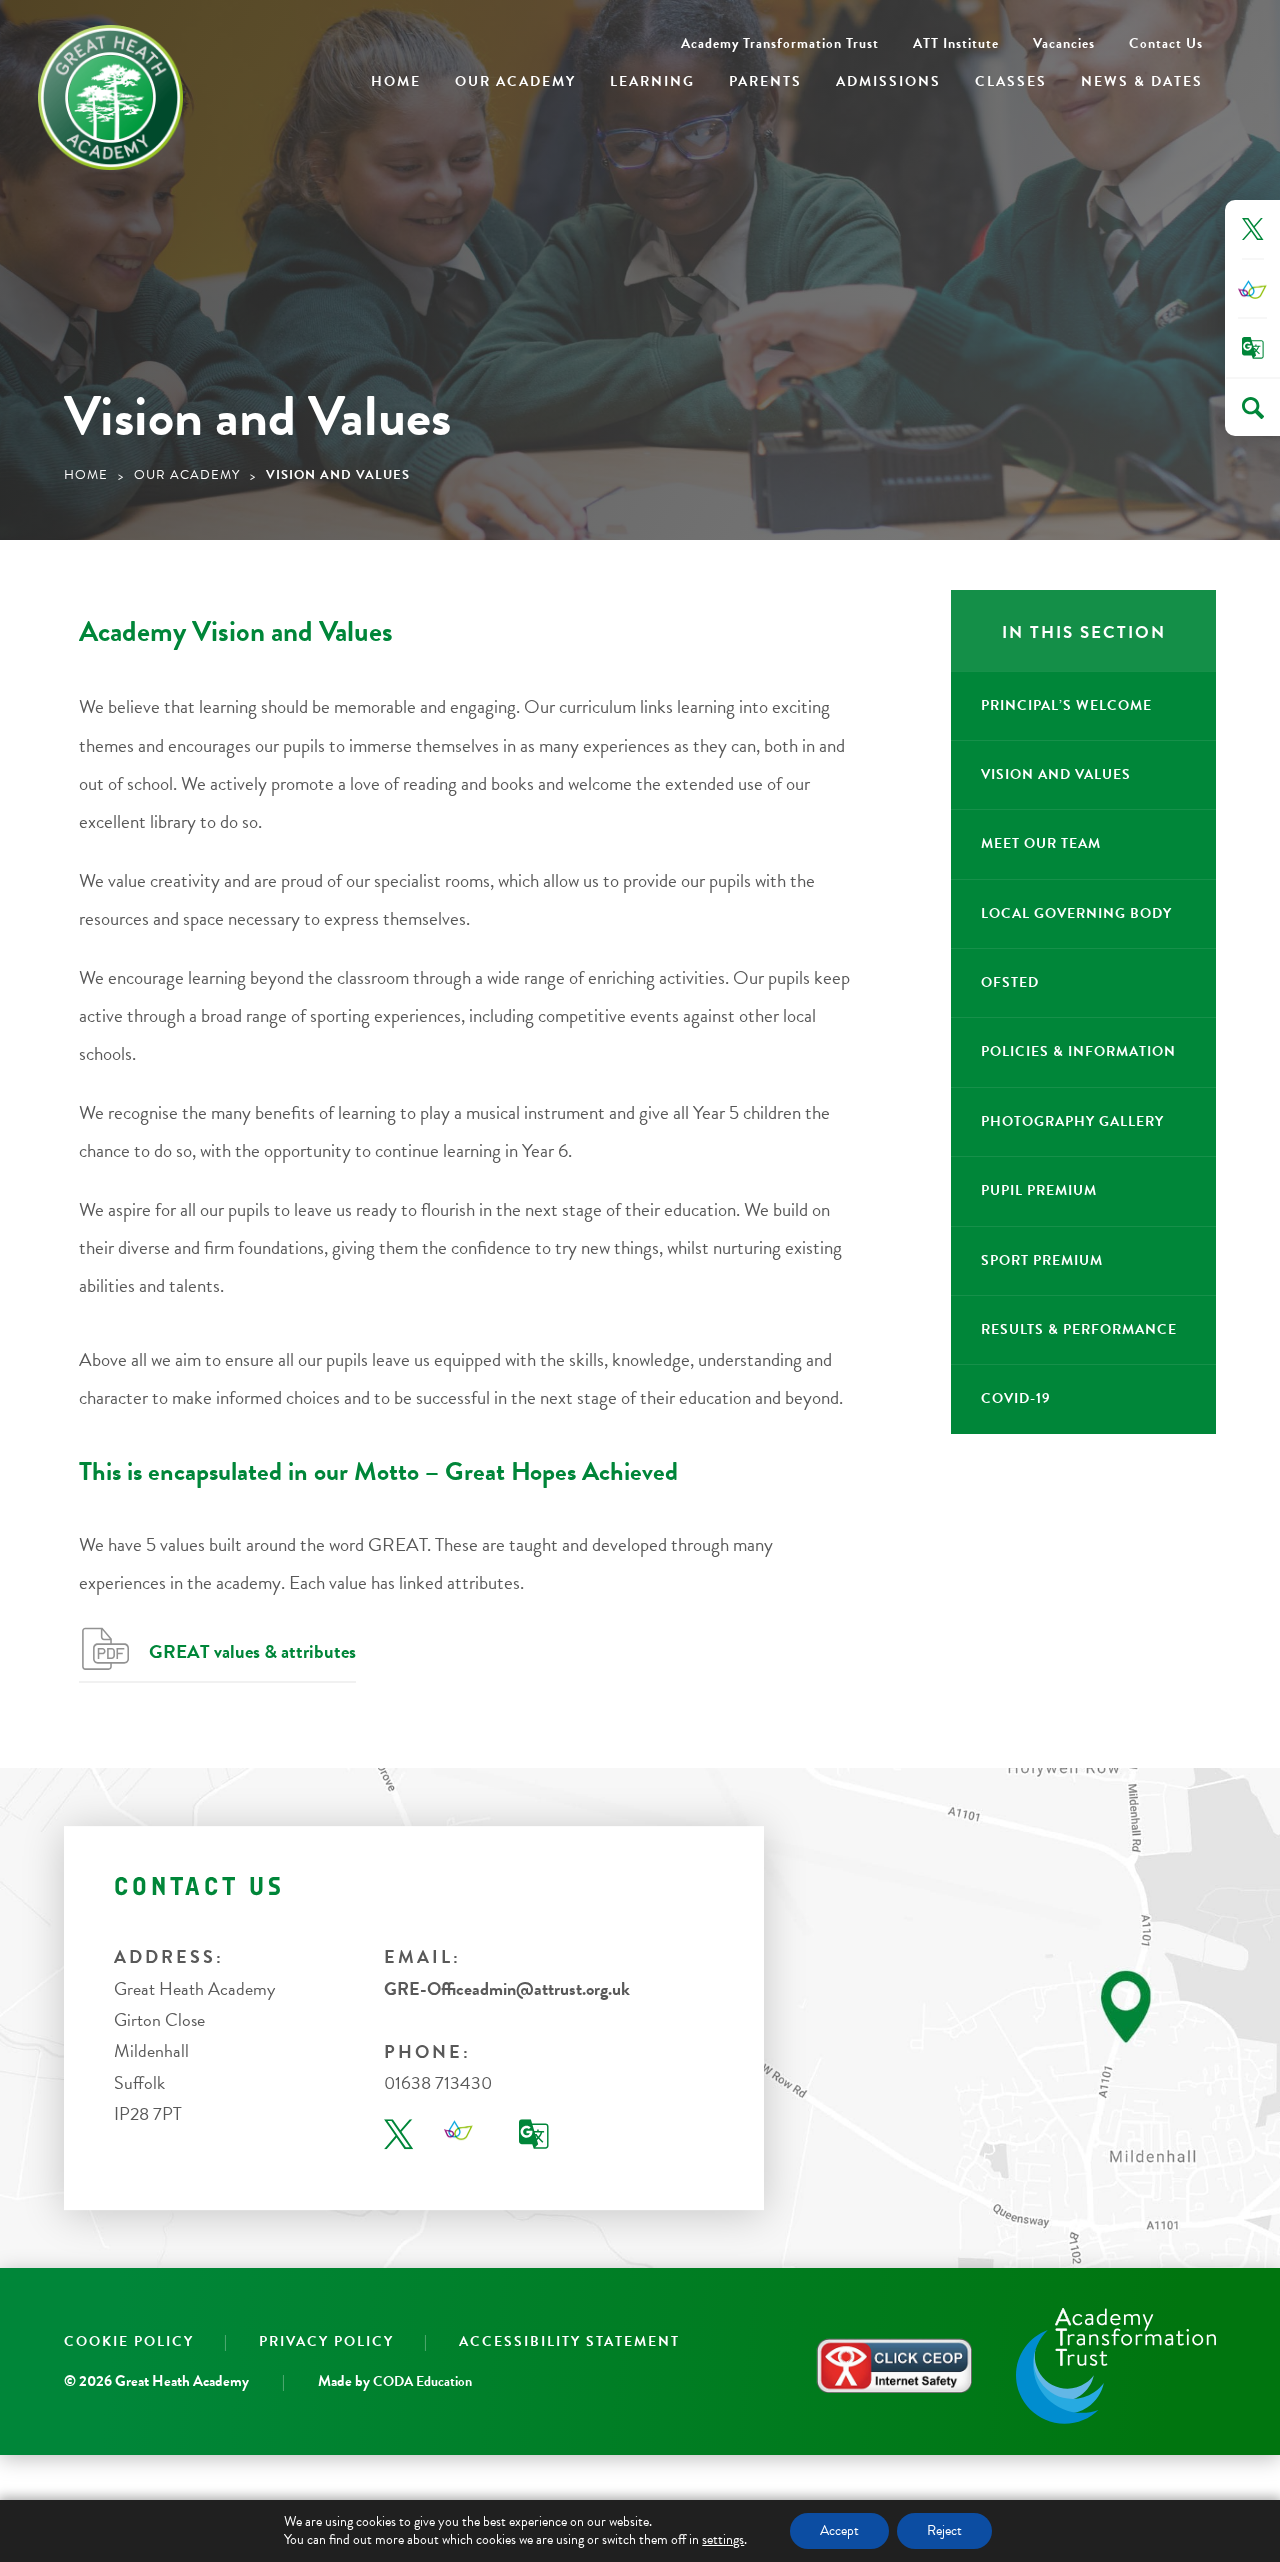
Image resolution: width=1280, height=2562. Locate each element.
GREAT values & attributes (252, 1651)
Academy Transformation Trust (780, 43)
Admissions (888, 81)
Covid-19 (1016, 1398)
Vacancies (1064, 43)
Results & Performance (1079, 1329)
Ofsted (1010, 982)
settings (723, 2540)
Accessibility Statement (569, 2341)
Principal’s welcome (1066, 705)
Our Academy (515, 81)
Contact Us (1166, 43)
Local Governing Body (1076, 913)
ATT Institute (956, 43)
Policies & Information (1078, 1051)
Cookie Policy (129, 2341)
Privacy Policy (326, 2341)
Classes (1011, 81)
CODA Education (422, 2382)
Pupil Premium (1039, 1190)
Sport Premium (1042, 1260)
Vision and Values (1056, 774)
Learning (652, 81)
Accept (839, 2530)
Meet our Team (1041, 843)
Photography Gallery (1072, 1121)
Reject (944, 2530)
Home (396, 81)
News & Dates (1142, 81)
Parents (765, 81)
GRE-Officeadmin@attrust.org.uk (507, 1988)
